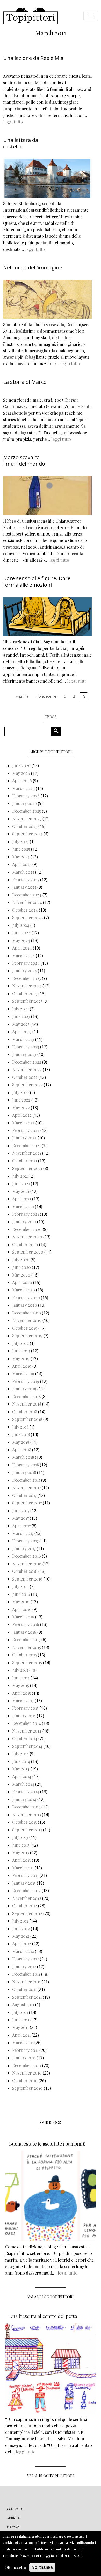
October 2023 (25, 994)
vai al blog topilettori (51, 2476)
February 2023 (26, 1047)
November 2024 (27, 902)
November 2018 (27, 1404)
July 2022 (21, 1092)
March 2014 (23, 1784)
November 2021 (27, 1153)
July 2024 (21, 925)
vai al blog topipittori (51, 2297)
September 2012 (27, 1913)
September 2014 (27, 1746)
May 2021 (21, 1191)
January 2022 (24, 1138)
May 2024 (21, 940)
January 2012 (24, 1967)
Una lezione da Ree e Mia (33, 58)
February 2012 (26, 1959)
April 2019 (22, 1366)
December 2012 (26, 1890)
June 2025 (21, 849)
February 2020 (26, 1298)
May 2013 (21, 1852)
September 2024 (28, 917)
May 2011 (20, 2027)
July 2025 (20, 842)
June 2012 (21, 1929)
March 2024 (23, 956)
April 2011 (21, 2035)
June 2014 (21, 1761)
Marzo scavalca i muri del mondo (24, 460)
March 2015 (23, 1700)
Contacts (15, 2509)
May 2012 (21, 1936)
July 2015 (20, 1670)
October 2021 (25, 1161)
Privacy (13, 2527)
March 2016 (23, 1617)
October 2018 (25, 1412)
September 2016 (27, 1579)
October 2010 (25, 2081)
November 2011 (26, 1982)
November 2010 (27, 2073)
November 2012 (27, 1898)
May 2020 (21, 1275)
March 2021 (23, 1206)
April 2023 (22, 1031)
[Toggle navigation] (91, 16)
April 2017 (21, 1526)
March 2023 (23, 1039)
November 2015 (27, 1647)
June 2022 (21, 1100)
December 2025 (27, 811)
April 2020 (22, 1282)
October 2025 (25, 826)
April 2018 (22, 1450)
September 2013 (27, 1830)
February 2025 (26, 879)
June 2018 (21, 1434)
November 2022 (27, 1069)
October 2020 (25, 1244)
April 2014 (22, 1776)
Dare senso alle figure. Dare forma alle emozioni (37, 581)
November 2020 (27, 1237)
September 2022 (27, 1085)
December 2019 (27, 1313)
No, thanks (42, 2567)
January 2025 (24, 887)
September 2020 (28, 1252)
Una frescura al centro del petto (43, 2316)
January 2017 (24, 1548)
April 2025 (22, 864)
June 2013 (21, 1845)
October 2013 (24, 1822)
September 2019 (27, 1335)
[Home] (31, 16)
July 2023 (20, 1009)
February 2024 (26, 963)
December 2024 (27, 895)
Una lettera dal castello (21, 143)
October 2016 (25, 1571)
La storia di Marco (25, 382)
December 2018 (26, 1396)
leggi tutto (13, 122)
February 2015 (25, 1708)
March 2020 (24, 1290)
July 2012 (20, 1921)
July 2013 (20, 1837)
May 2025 (21, 857)
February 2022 (26, 1130)
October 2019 (25, 1328)
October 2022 (25, 1077)
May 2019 (21, 1358)
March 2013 (23, 1868)
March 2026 (23, 788)
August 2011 (23, 2004)
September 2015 (27, 1662)
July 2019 (20, 1343)
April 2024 (22, 948)
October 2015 (24, 1655)
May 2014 (21, 1769)
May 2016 (21, 1602)
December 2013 (26, 1807)
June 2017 (21, 1510)
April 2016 (22, 1609)
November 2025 (27, 819)
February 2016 (26, 1624)
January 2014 (24, 1799)
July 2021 (20, 1176)
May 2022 (21, 1108)
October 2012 (25, 1906)
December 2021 (26, 1146)
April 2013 (21, 1860)
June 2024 (21, 933)
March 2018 (23, 1457)
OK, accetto (15, 2567)
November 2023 (27, 986)
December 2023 (27, 978)
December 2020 (27, 1229)
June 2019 (21, 1351)
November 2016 (27, 1564)
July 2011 (20, 2012)
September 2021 (27, 1168)
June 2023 (21, 1016)
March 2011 (23, 2042)
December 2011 (26, 1974)
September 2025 (27, 834)
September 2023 (27, 1001)
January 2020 (25, 1305)
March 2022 (23, 1123)
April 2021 (22, 1199)
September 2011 (27, 1997)
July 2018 (20, 1427)
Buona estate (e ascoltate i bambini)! (47, 2144)
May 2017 (20, 1518)
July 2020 (21, 1260)
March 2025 (23, 872)
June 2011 (21, 2020)
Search (58, 731)
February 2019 (26, 1381)
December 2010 (27, 2065)
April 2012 (22, 1944)
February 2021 (26, 1214)
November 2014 (27, 1731)
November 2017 (26, 1488)
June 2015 (21, 1678)
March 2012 (23, 1951)
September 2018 (27, 1419)
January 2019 (24, 1389)
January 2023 (24, 1054)
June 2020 (21, 1267)
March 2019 (23, 1373)
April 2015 (21, 1693)
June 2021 (21, 1183)
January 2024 (24, 971)
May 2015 (21, 1685)
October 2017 (24, 1495)
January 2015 (24, 1716)
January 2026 (24, 803)
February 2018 (26, 1465)
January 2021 (24, 1221)
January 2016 (24, 1632)
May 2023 (21, 1024)
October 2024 (25, 910)
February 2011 (25, 2050)
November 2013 (27, 1815)
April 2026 (22, 781)
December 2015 (26, 1640)
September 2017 (27, 1503)
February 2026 (26, 796)
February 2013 (25, 1875)
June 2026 (21, 765)
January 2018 (24, 1472)
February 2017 (25, 1541)
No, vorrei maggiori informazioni (51, 2555)
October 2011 (24, 1989)
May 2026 (21, 773)
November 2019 (27, 1320)
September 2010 (27, 2088)
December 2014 (27, 1723)
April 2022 (22, 1115)
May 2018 (21, 1442)
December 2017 (26, 1480)
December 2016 (27, 1556)
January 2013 (24, 1883)
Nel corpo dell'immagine (33, 268)
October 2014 (25, 1738)
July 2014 (20, 1754)
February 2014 (26, 1792)
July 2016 (20, 1586)
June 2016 (21, 1594)
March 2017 (23, 1533)
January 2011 (24, 2058)
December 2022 (27, 1062)
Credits (13, 2518)
